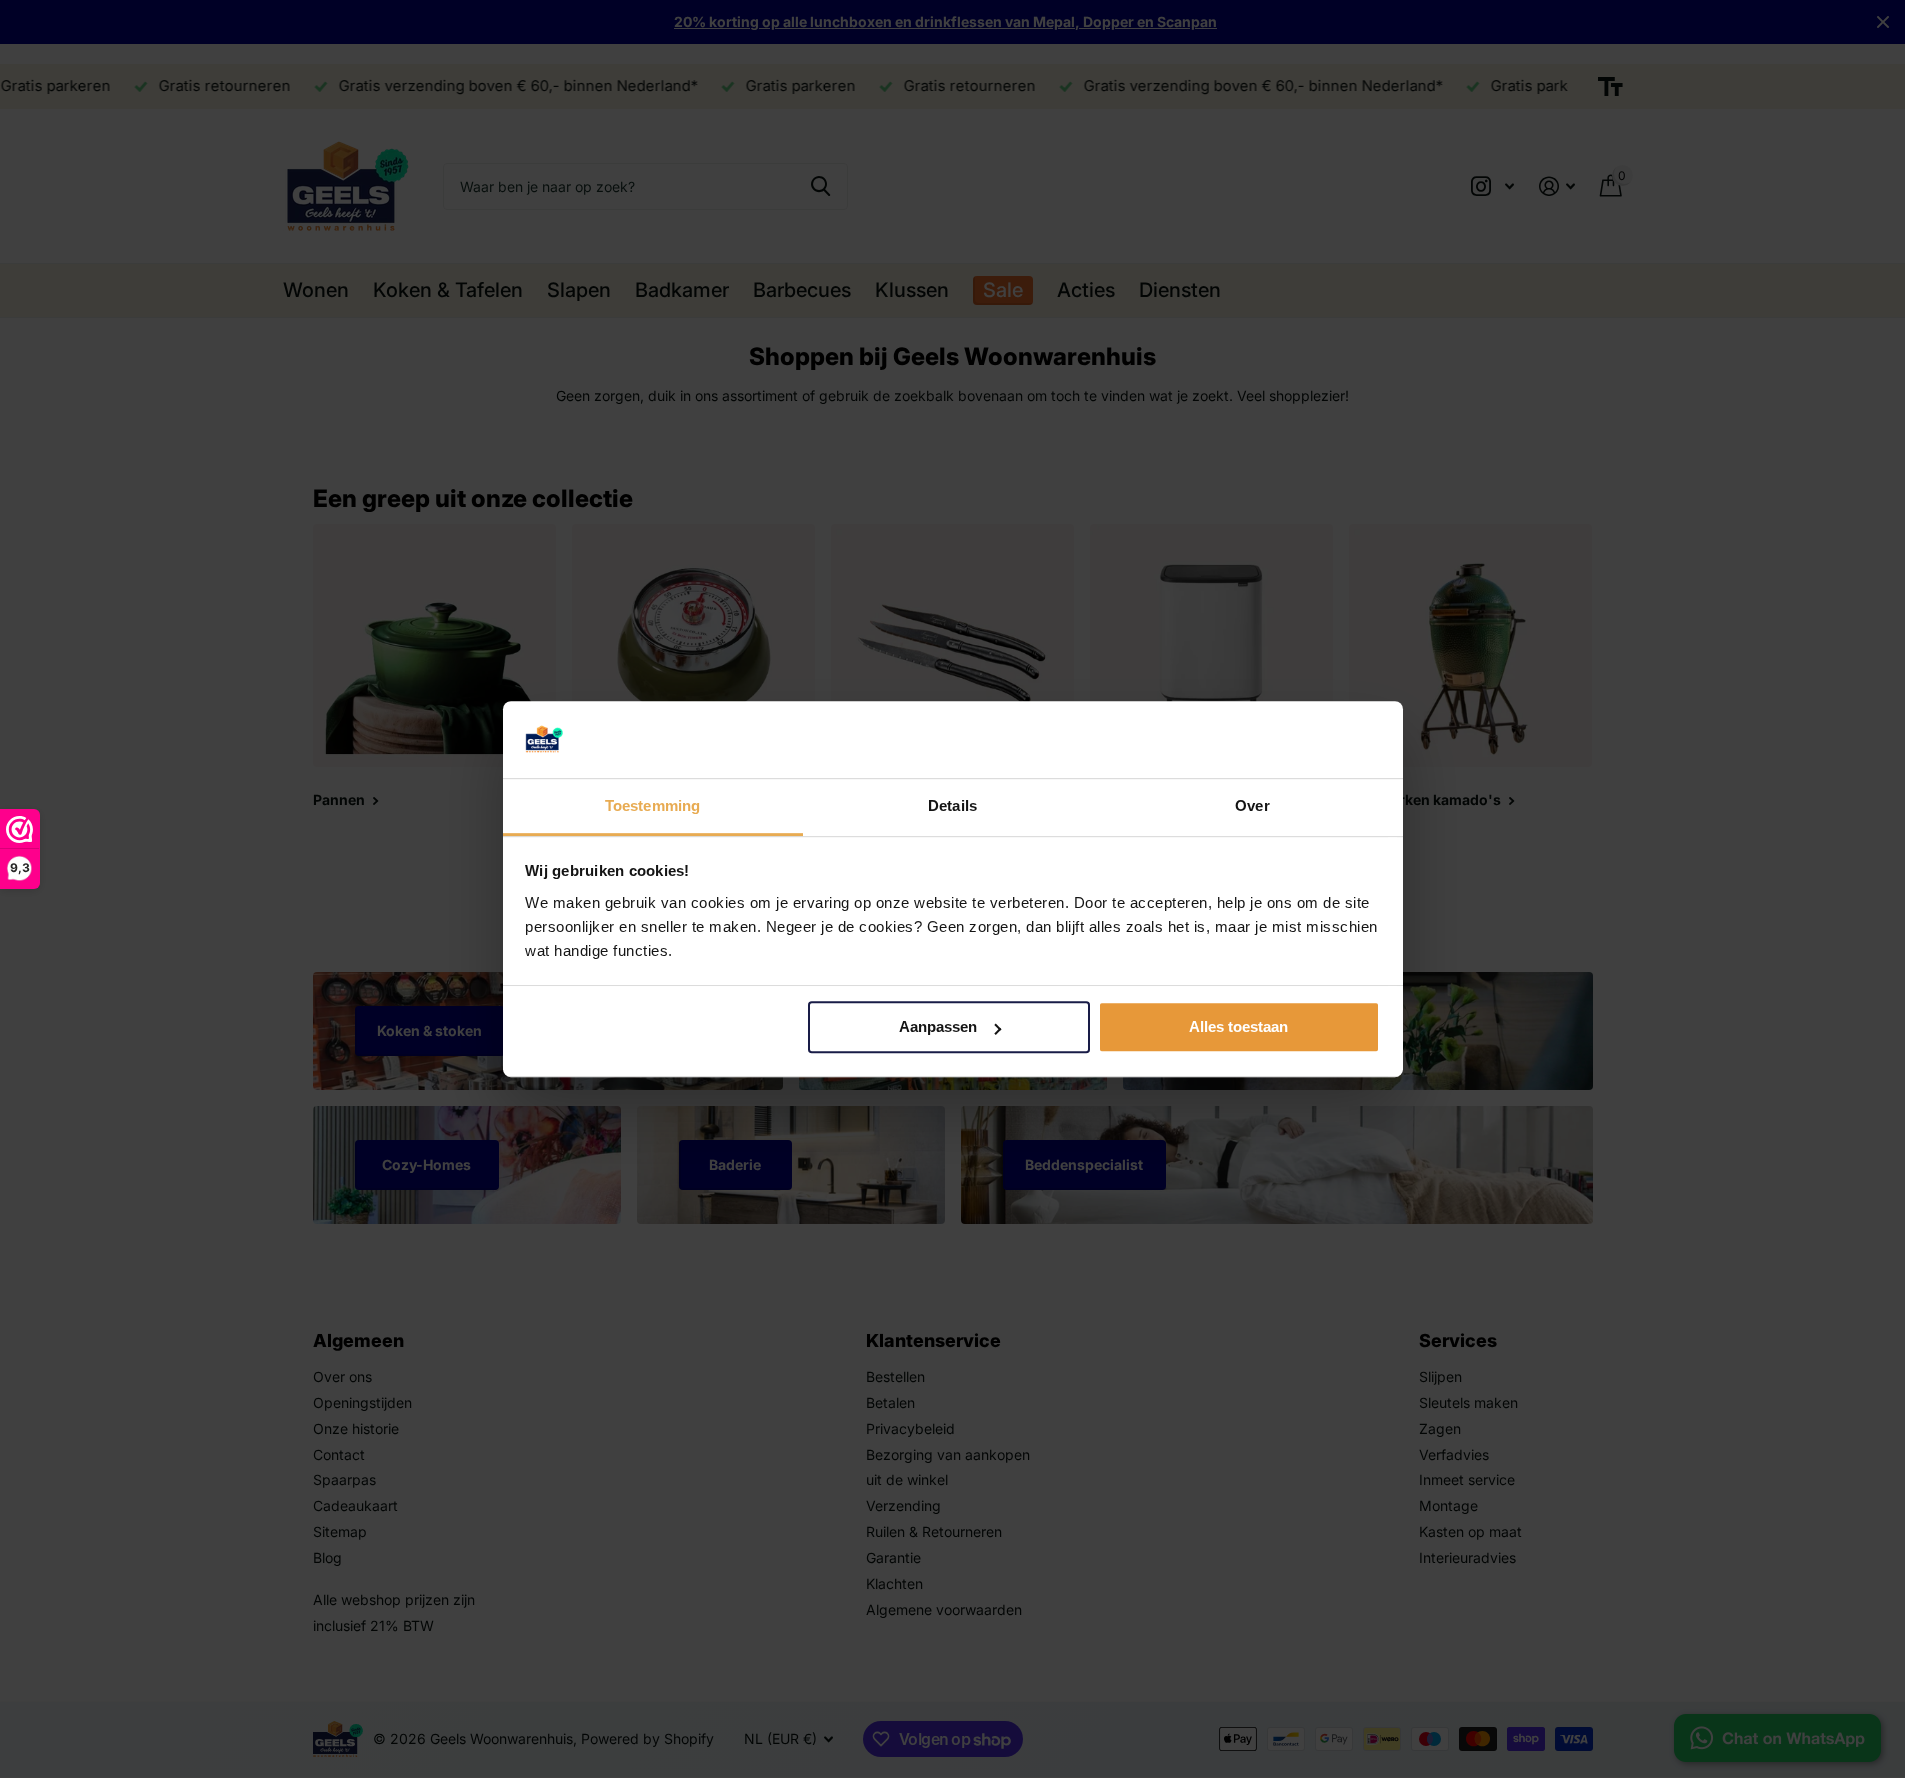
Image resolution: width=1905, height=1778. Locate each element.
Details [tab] (952, 805)
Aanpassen (938, 1027)
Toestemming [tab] (652, 805)
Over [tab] (1252, 805)
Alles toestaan (1238, 1027)
